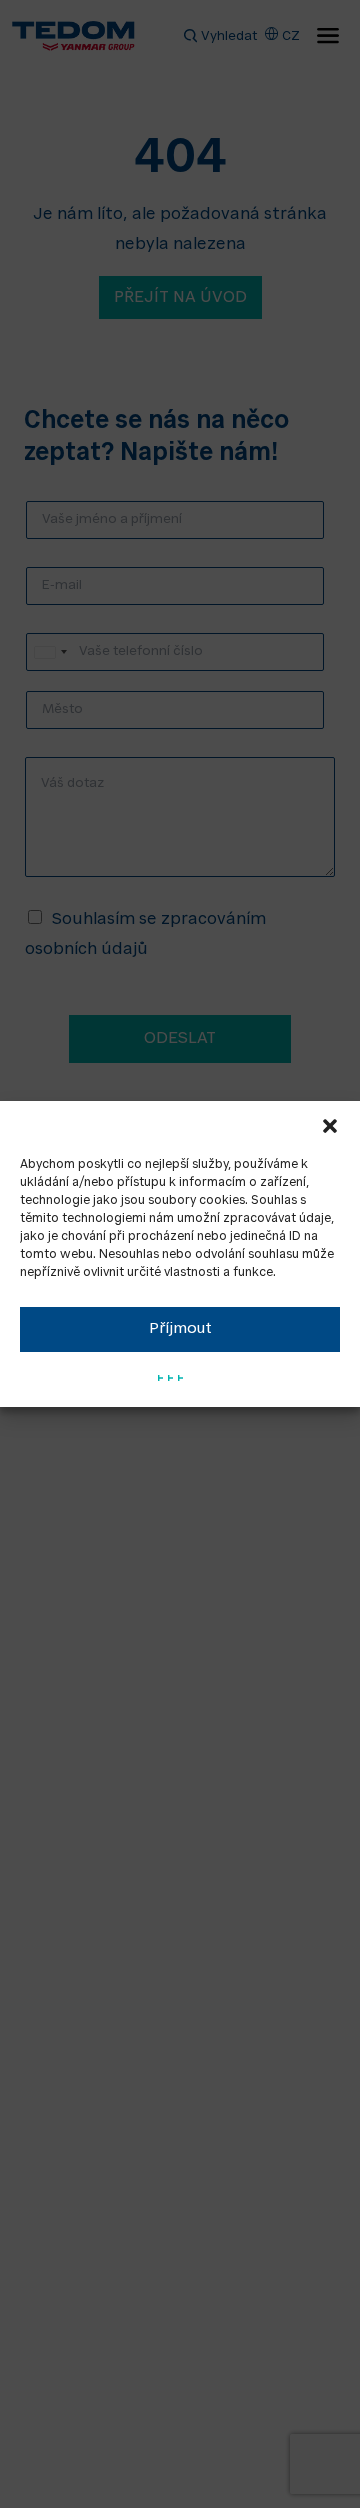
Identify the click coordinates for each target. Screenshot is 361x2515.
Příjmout (180, 1329)
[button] (330, 1126)
